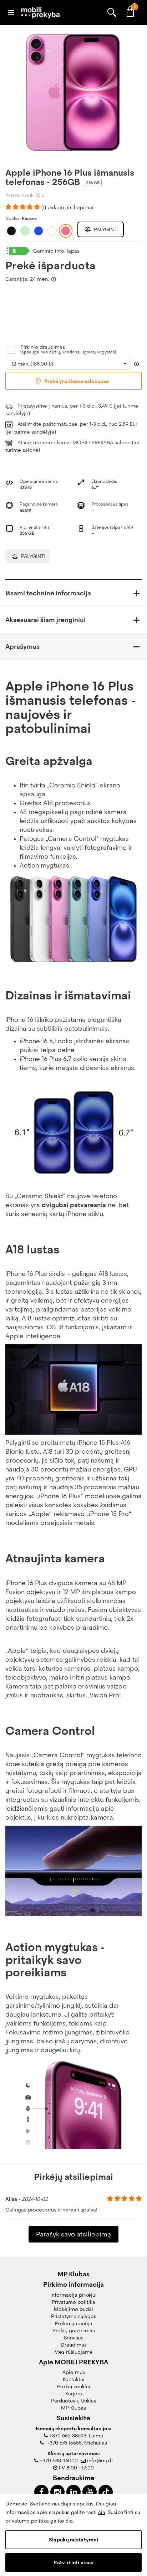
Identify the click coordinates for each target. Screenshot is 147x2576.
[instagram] (57, 2492)
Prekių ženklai (74, 2386)
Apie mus (74, 2372)
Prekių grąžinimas (74, 2331)
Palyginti (105, 229)
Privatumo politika (73, 2302)
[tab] (73, 593)
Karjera (74, 2394)
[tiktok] (106, 2492)
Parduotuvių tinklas (74, 2401)
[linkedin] (73, 2492)
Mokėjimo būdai (73, 2309)
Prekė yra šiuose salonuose (76, 381)
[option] (73, 93)
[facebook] (41, 2492)
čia (102, 2512)
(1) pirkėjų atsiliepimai (67, 207)
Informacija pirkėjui (73, 2295)
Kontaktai (74, 2379)
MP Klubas (73, 2408)
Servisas (74, 2338)
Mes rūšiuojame (73, 2352)
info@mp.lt (100, 2461)
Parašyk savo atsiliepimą (73, 2234)
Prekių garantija (74, 2323)
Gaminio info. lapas (56, 251)
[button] (73, 593)
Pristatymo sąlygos (74, 2316)
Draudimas (74, 2345)
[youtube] (90, 2492)
